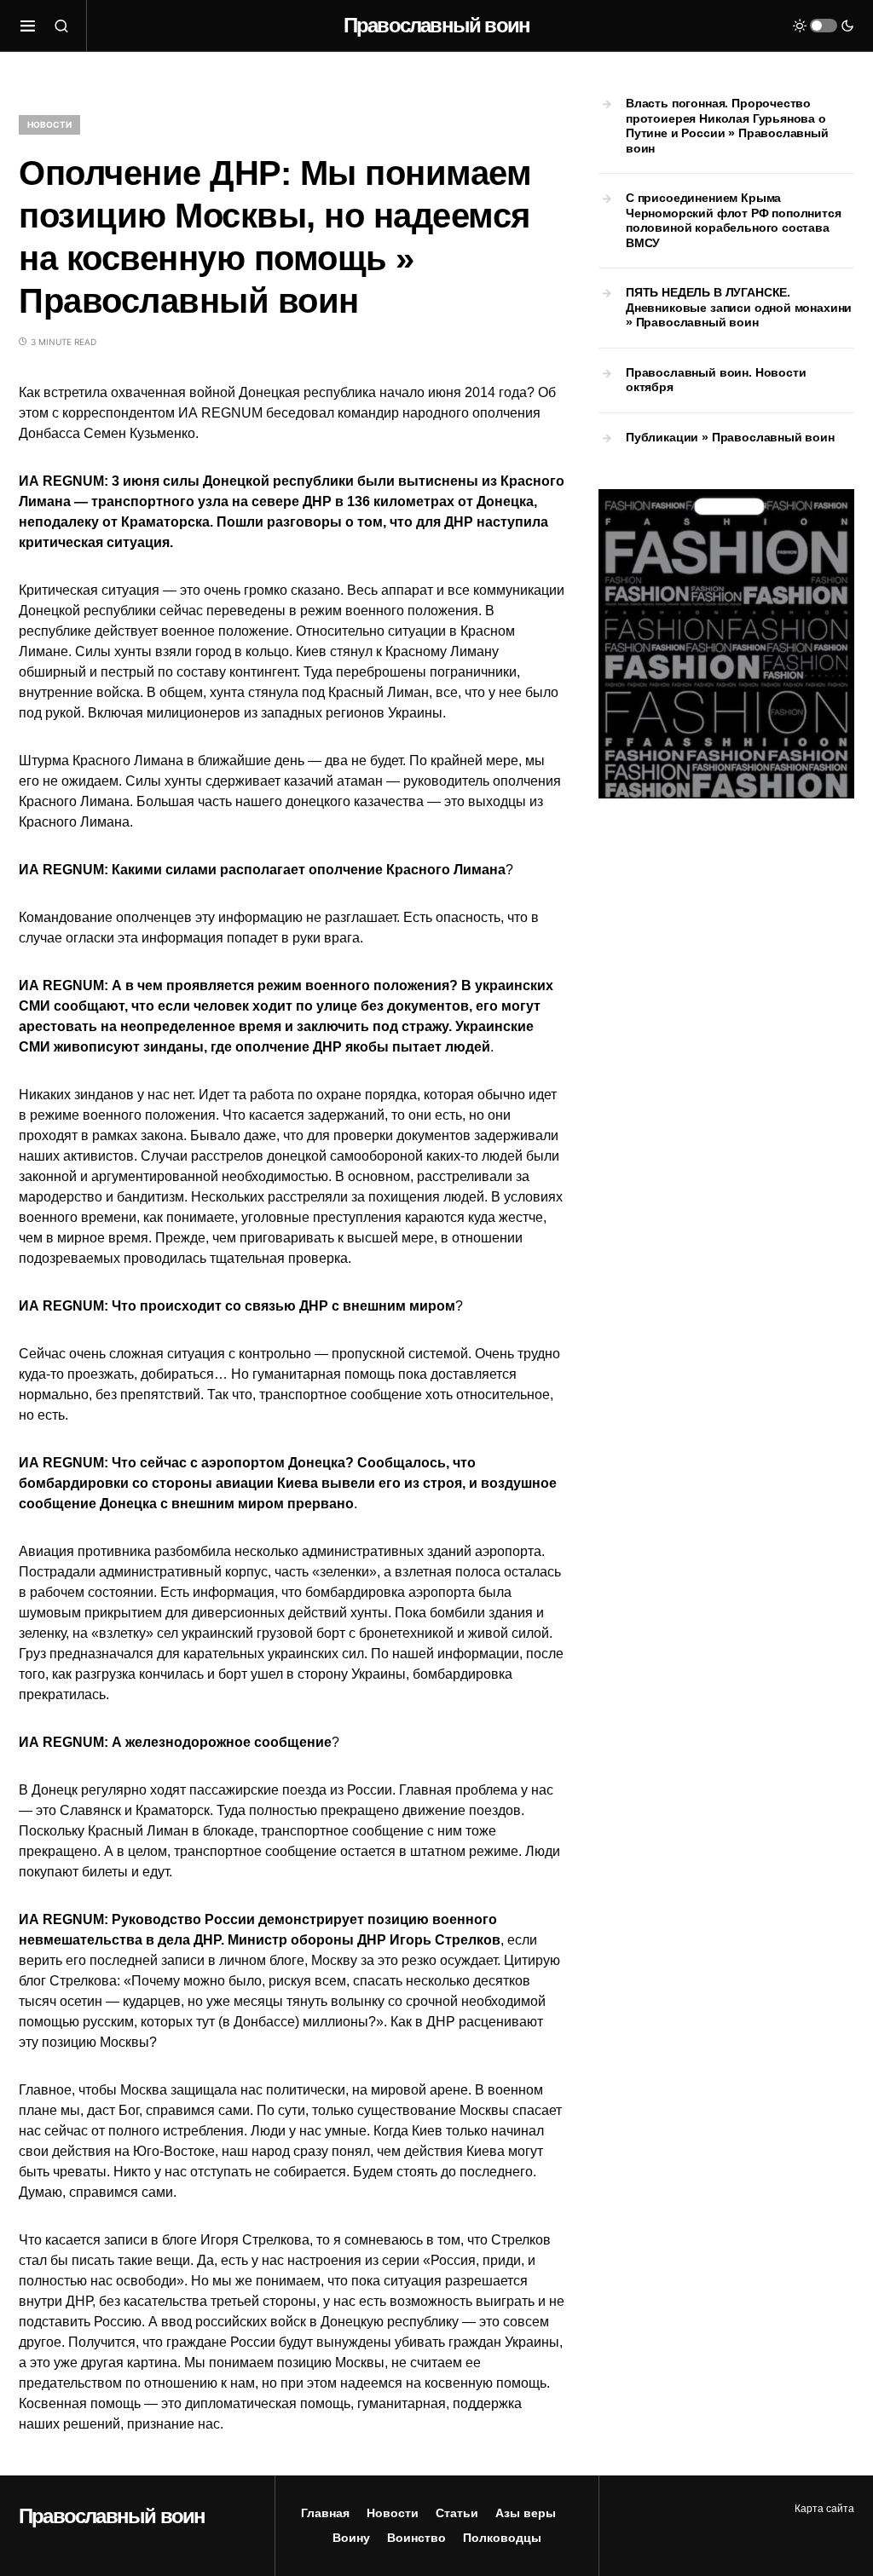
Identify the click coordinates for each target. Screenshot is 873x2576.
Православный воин (436, 25)
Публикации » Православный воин (730, 437)
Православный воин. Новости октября (716, 380)
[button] (28, 26)
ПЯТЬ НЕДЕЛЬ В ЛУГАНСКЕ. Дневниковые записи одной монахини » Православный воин (739, 307)
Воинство (416, 2538)
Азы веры (526, 2513)
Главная (325, 2513)
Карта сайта (824, 2509)
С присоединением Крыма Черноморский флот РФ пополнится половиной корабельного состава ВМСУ (734, 220)
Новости (49, 124)
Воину (351, 2538)
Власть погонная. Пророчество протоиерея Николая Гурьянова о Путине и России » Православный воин (727, 126)
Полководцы (502, 2538)
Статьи (457, 2513)
